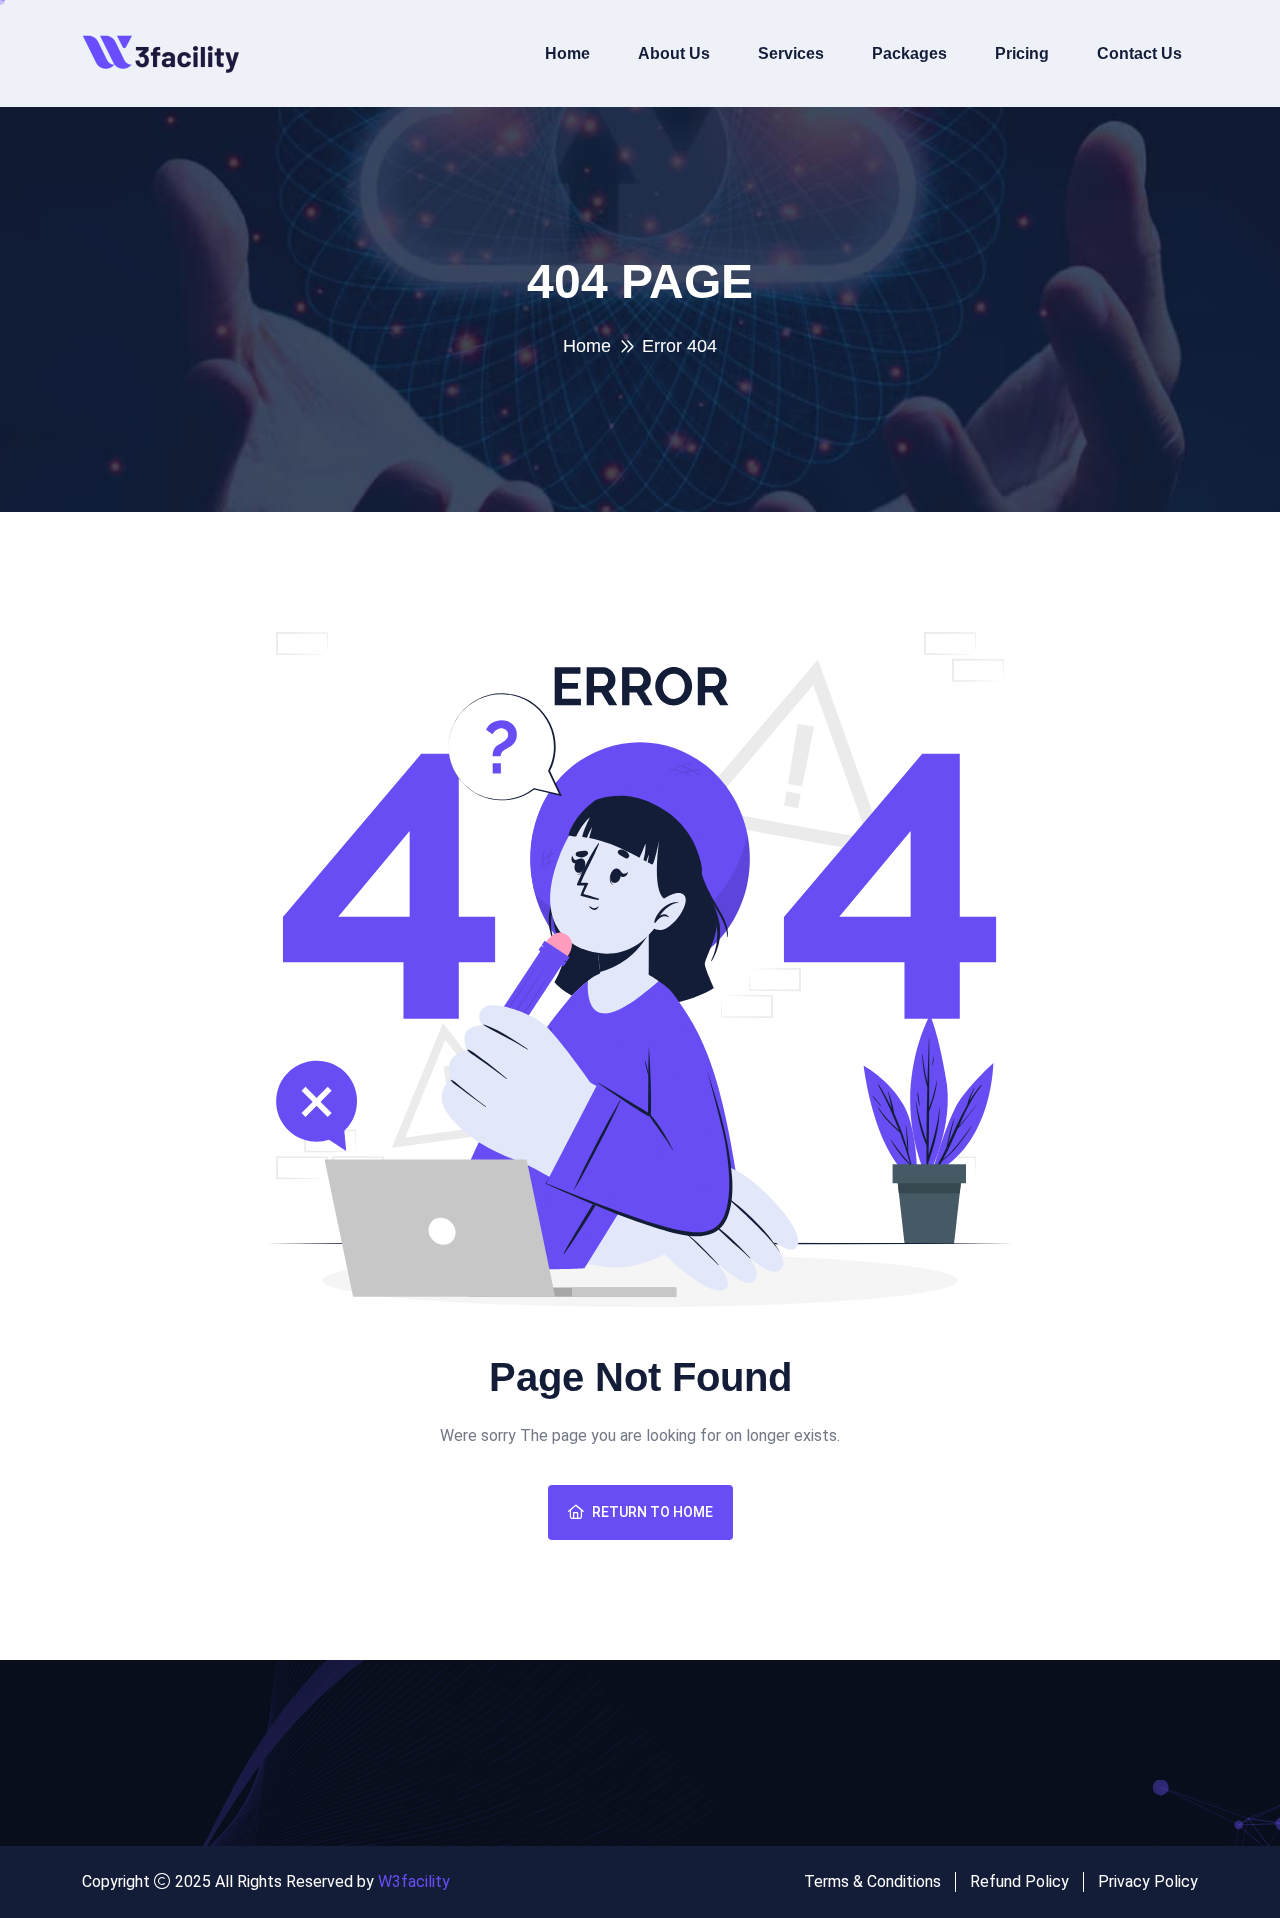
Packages (909, 53)
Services (791, 53)
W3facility (414, 1881)
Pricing (1022, 53)
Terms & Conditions (872, 1881)
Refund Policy (1019, 1881)
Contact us (1139, 53)
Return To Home (652, 1512)
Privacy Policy (1148, 1881)
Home (567, 53)
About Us (674, 53)
